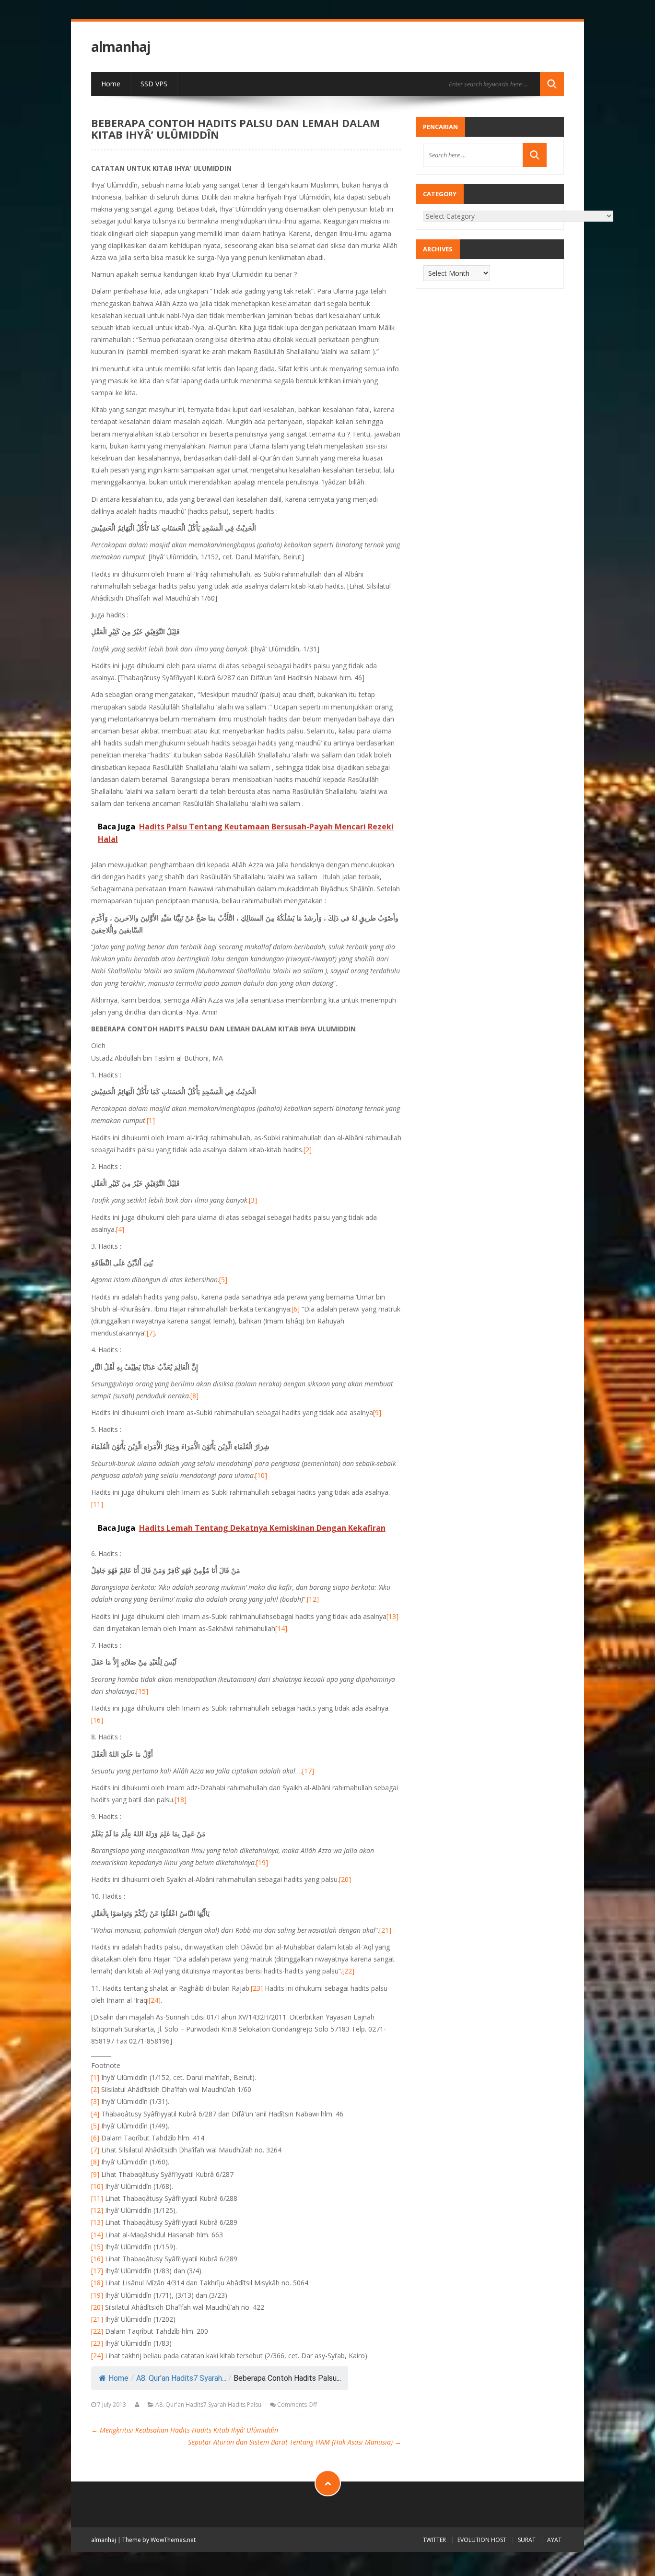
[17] (308, 1771)
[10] (261, 1475)
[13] (392, 1616)
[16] (97, 1720)
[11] (97, 1504)
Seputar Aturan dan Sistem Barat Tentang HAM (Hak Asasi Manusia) (295, 2442)
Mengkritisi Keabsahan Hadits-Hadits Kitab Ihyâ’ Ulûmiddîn (185, 2430)
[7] (151, 1333)
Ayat (554, 2540)
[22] (348, 1971)
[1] (151, 1120)
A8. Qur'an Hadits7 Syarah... (181, 2378)
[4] (120, 1229)
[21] (385, 1930)
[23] (257, 1988)
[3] (253, 1200)
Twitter (434, 2540)
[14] (281, 1628)
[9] (377, 1412)
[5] (223, 1280)
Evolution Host (482, 2540)
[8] (194, 1396)
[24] (155, 2000)
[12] (313, 1599)
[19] (262, 1862)
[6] (296, 1309)
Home (111, 84)
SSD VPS (154, 84)
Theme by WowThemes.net (159, 2540)
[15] (142, 1691)
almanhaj (121, 47)
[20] (345, 1879)
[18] (181, 1800)
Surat (527, 2540)
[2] (308, 1150)
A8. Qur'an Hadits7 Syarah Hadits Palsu (208, 2405)
